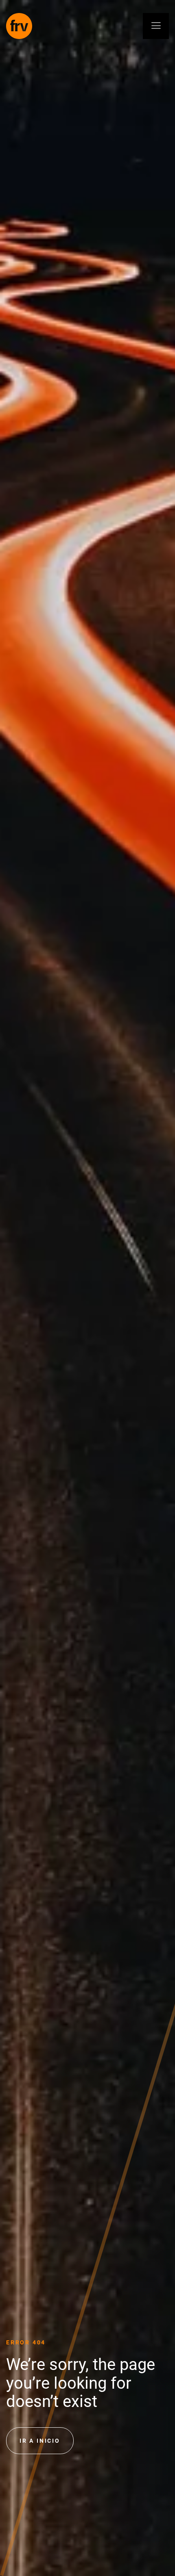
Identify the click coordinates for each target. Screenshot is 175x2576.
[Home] (19, 26)
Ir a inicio (40, 2441)
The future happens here (10, 1288)
